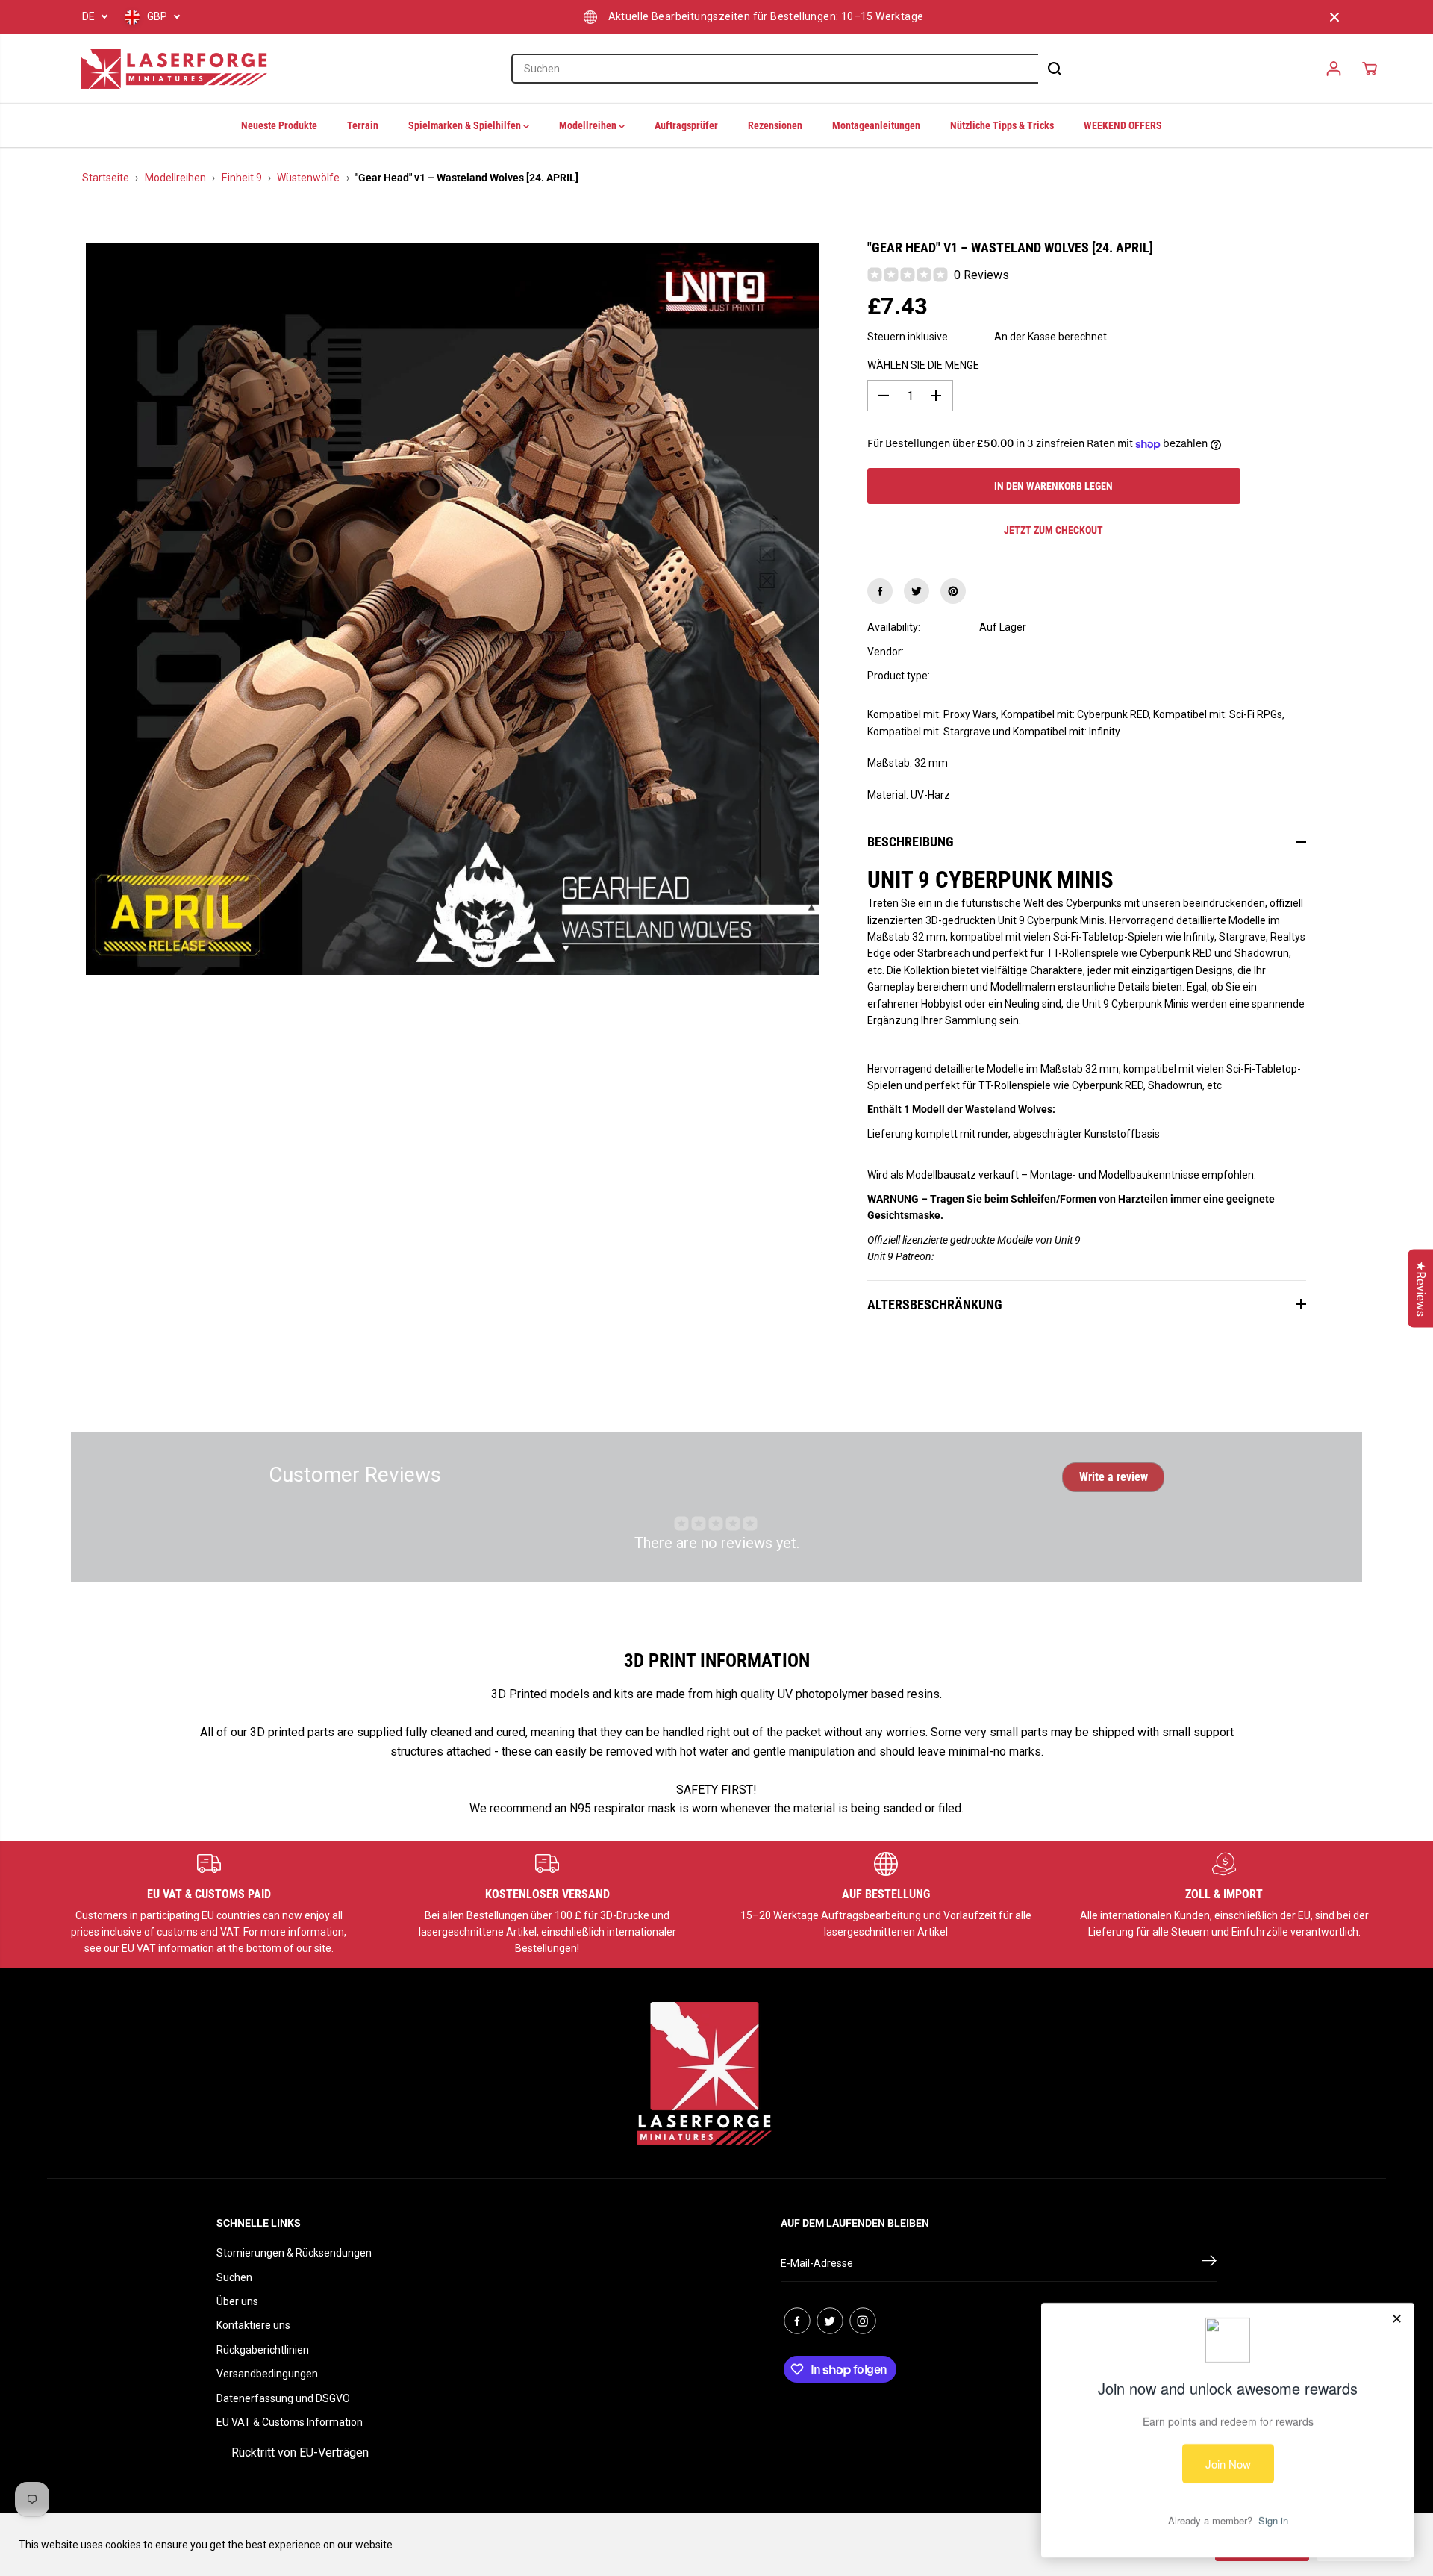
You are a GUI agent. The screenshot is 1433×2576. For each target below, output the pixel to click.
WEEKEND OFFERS (1123, 125)
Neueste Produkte (279, 125)
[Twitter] (917, 591)
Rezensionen (775, 125)
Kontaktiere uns (253, 2325)
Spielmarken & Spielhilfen (466, 125)
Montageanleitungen (876, 125)
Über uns (237, 2301)
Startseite (106, 178)
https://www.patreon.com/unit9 (1007, 1256)
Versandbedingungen (267, 2374)
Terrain (363, 125)
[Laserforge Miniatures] (174, 69)
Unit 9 (993, 652)
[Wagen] (1370, 69)
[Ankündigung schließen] (1334, 17)
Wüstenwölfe (308, 178)
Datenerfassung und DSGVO (283, 2398)
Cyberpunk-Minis (1019, 676)
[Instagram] (863, 2321)
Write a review (1114, 1477)
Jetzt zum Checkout (1053, 530)
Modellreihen (589, 125)
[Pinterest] (953, 591)
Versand (972, 337)
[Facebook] (880, 591)
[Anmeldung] (1334, 69)
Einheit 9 (242, 178)
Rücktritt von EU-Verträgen (300, 2452)
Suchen (234, 2277)
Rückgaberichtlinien (263, 2350)
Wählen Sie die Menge (923, 365)
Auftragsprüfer (686, 125)
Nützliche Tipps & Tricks (1002, 125)
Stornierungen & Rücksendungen (294, 2253)
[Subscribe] (1209, 2263)
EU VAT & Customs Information (290, 2422)
